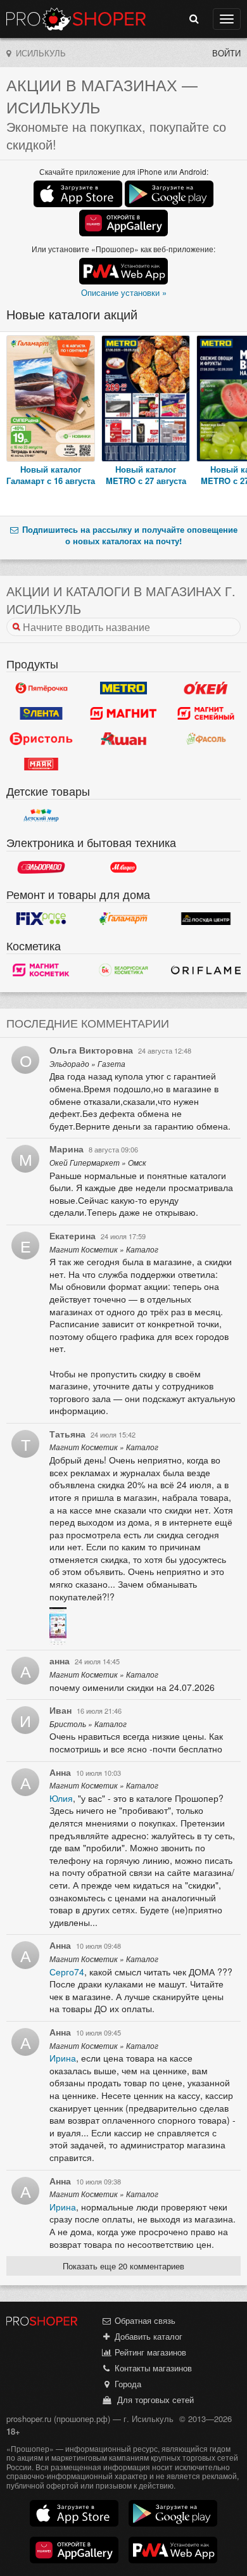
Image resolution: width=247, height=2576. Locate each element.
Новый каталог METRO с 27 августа (146, 475)
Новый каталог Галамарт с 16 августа (51, 475)
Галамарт (123, 919)
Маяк (41, 764)
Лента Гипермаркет (41, 713)
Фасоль (206, 739)
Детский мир (41, 815)
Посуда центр (206, 919)
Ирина (63, 2058)
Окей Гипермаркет (206, 688)
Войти (226, 53)
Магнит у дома (123, 713)
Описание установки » (124, 292)
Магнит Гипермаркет (206, 713)
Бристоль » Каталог (88, 1724)
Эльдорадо (41, 867)
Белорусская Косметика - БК (123, 970)
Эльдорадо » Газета (87, 1064)
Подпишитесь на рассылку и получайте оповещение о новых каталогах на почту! (129, 535)
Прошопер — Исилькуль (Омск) (76, 19)
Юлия (61, 1798)
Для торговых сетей (153, 2400)
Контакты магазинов (152, 2368)
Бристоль (41, 739)
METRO (123, 688)
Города (127, 2384)
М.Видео (123, 867)
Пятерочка (41, 688)
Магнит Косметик (41, 970)
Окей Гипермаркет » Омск (98, 1163)
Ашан (123, 739)
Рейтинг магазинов (149, 2352)
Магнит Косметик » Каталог (104, 1249)
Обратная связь (144, 2320)
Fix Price (41, 919)
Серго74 (67, 1972)
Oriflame (206, 970)
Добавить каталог (147, 2336)
